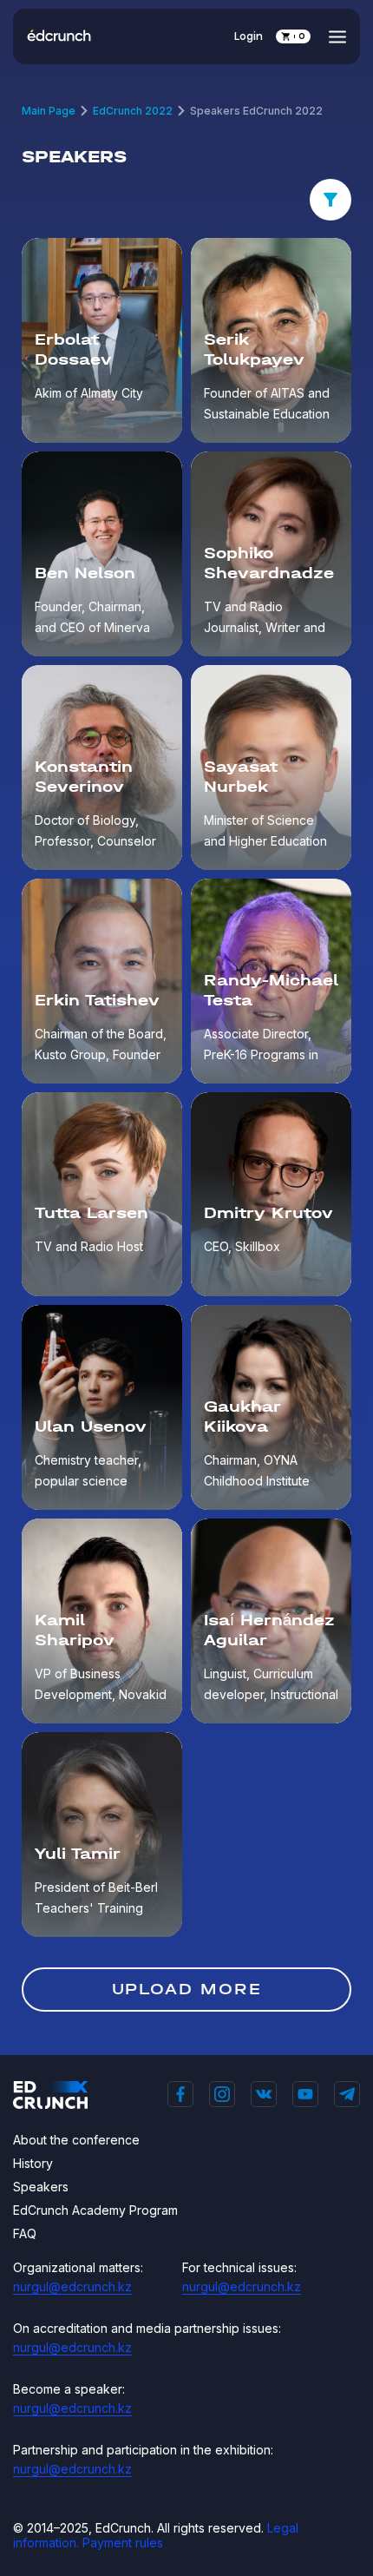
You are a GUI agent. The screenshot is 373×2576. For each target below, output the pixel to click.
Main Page (49, 111)
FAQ (25, 2233)
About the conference (76, 2140)
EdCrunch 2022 (133, 111)
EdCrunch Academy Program (95, 2210)
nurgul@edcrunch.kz (72, 2286)
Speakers (41, 2187)
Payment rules (123, 2543)
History (33, 2163)
